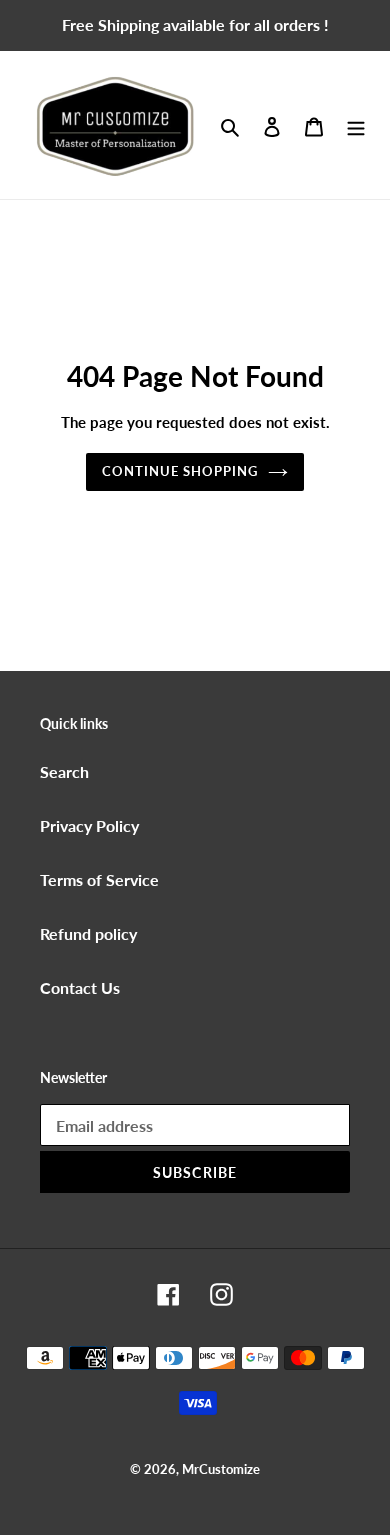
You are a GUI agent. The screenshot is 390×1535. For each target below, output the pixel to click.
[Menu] (356, 125)
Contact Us (80, 987)
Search (64, 771)
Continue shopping (180, 471)
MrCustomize (221, 1469)
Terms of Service (99, 879)
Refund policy (88, 933)
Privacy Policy (89, 825)
